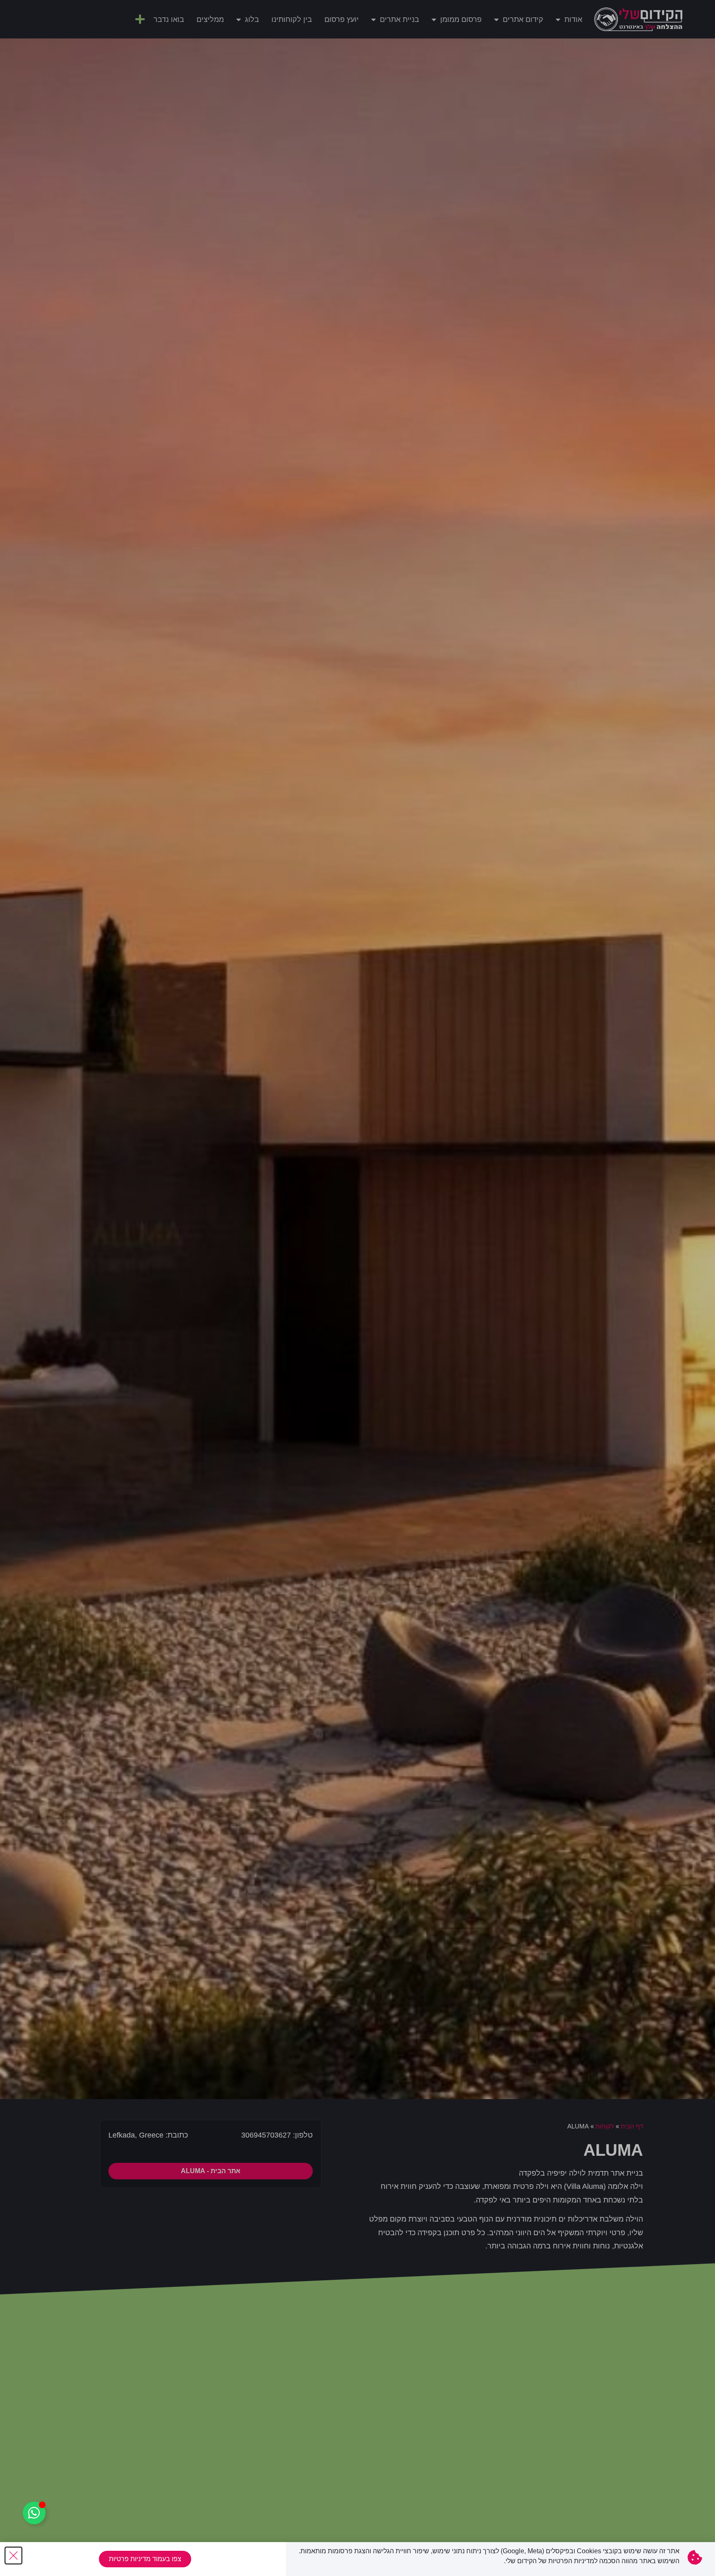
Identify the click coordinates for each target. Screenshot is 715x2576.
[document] (357, 1288)
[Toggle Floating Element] (34, 2513)
